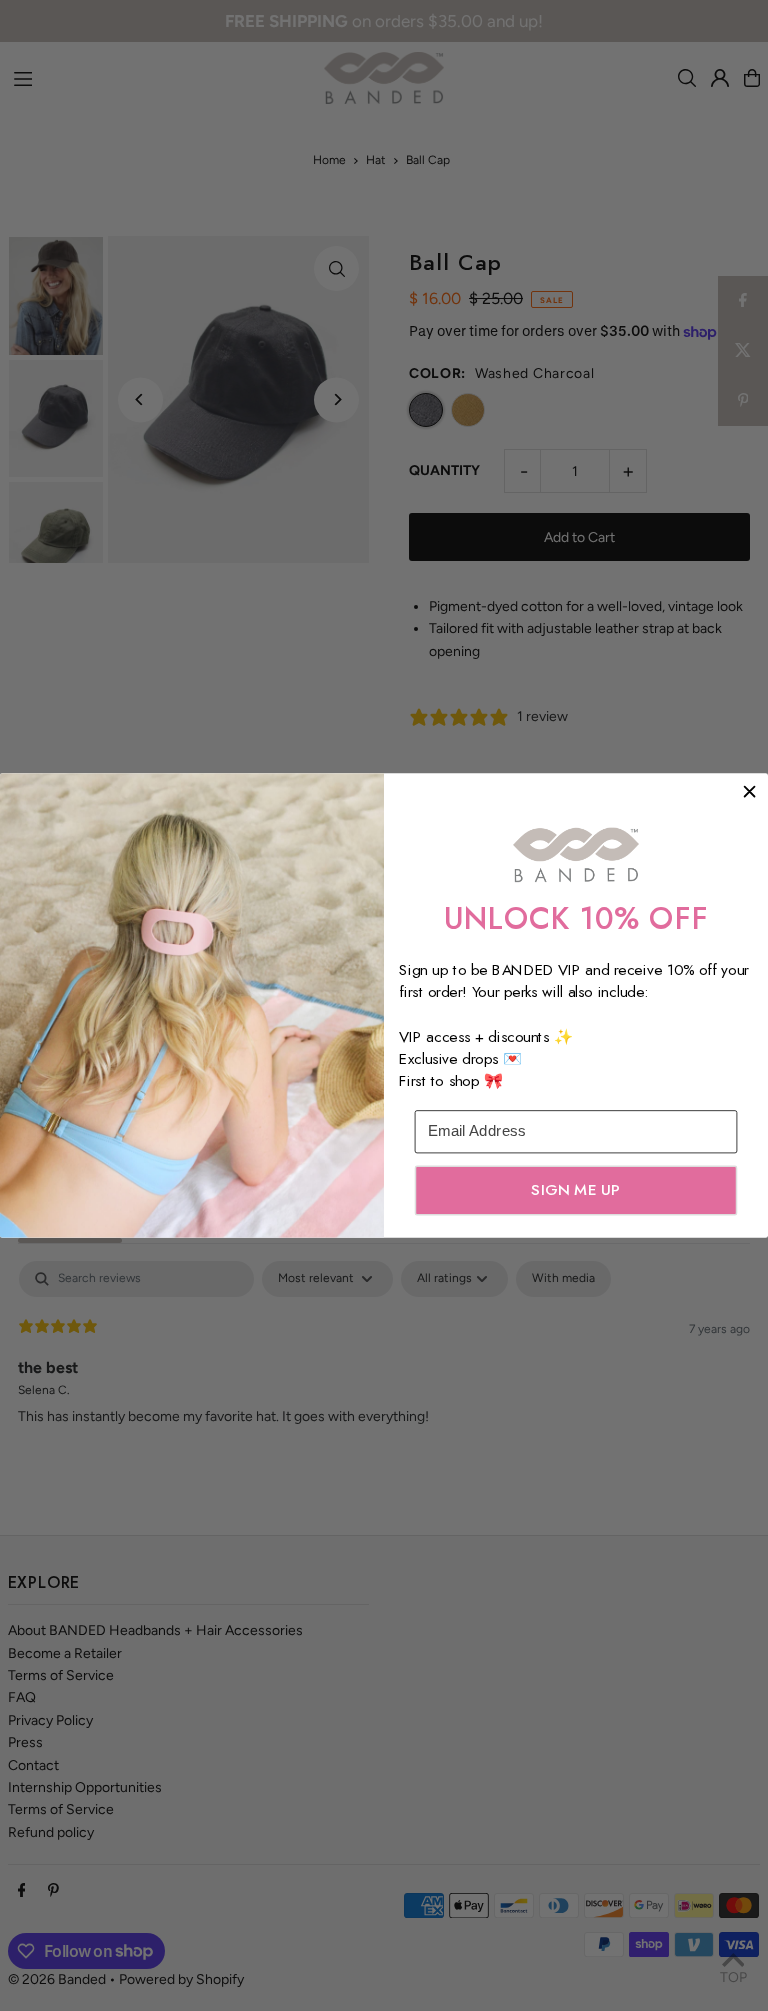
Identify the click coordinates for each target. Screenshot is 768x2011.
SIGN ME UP (575, 1190)
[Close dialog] (749, 791)
